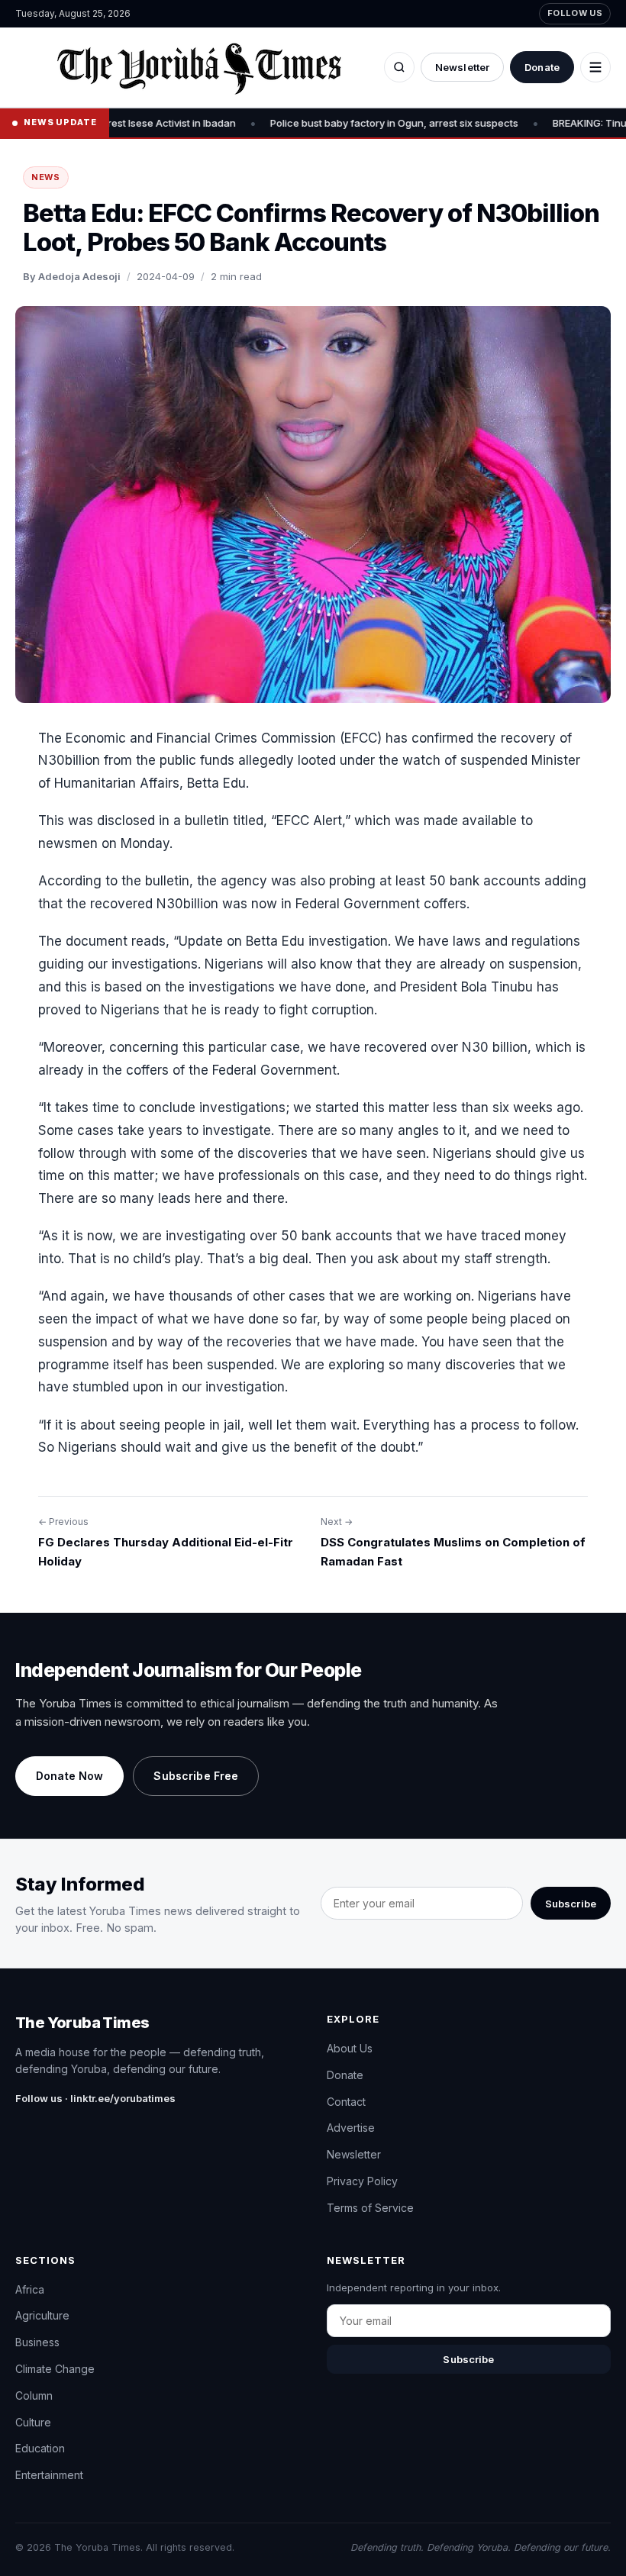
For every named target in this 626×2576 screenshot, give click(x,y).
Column (34, 2395)
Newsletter (462, 67)
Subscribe (571, 1904)
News (46, 177)
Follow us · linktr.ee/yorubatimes (95, 2098)
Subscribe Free (196, 1776)
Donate (542, 67)
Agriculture (42, 2315)
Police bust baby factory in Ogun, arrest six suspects (346, 123)
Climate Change (55, 2369)
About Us (350, 2048)
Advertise (351, 2128)
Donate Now (69, 1776)
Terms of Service (370, 2208)
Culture (33, 2422)
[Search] (399, 67)
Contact (346, 2102)
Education (40, 2448)
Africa (30, 2289)
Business (37, 2342)
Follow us (575, 13)
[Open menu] (595, 67)
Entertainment (49, 2475)
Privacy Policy (362, 2181)
